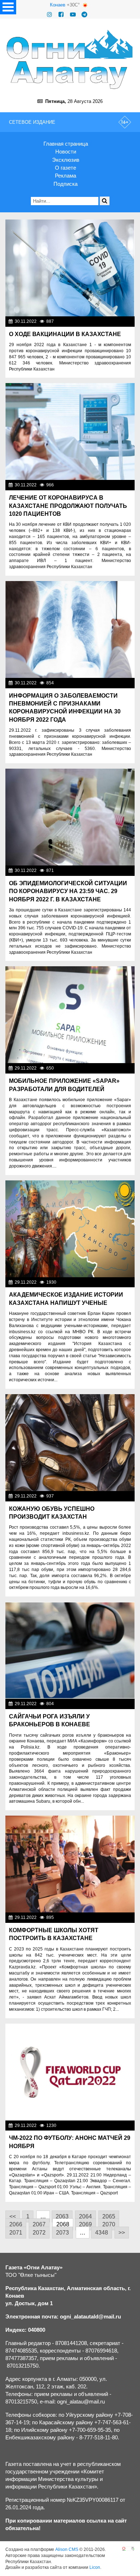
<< (13, 2216)
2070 (109, 2224)
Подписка (66, 184)
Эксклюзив (66, 160)
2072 (39, 2233)
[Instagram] (50, 15)
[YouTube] (73, 15)
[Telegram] (84, 15)
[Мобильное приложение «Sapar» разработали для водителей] (70, 1015)
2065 (109, 2216)
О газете (66, 168)
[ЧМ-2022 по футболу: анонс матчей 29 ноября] (70, 2072)
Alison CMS (67, 2549)
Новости (66, 152)
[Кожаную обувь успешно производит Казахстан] (70, 1443)
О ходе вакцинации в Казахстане (65, 334)
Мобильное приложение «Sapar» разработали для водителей (64, 1085)
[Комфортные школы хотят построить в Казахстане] (70, 1864)
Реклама (66, 176)
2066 (16, 2224)
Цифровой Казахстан (110, 1068)
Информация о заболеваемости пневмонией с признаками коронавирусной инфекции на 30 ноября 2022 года (65, 708)
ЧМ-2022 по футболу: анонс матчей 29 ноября (70, 2142)
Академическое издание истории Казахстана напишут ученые (66, 1299)
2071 (16, 2233)
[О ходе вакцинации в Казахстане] (70, 268)
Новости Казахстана (111, 321)
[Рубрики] (8, 7)
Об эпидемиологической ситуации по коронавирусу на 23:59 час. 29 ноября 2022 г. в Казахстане (68, 891)
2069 (85, 2224)
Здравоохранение (113, 1282)
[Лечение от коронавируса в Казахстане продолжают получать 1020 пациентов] (70, 431)
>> (122, 2233)
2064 (85, 2216)
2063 (62, 2216)
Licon (95, 2567)
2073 (62, 2233)
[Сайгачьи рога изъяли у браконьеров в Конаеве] (70, 1650)
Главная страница (66, 144)
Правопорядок (117, 1704)
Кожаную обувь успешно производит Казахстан (52, 1513)
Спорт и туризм (116, 2126)
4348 (102, 2233)
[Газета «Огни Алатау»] (70, 59)
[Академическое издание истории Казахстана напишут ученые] (70, 1229)
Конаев (58, 5)
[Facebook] (61, 15)
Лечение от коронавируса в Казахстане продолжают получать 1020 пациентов (68, 506)
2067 (39, 2224)
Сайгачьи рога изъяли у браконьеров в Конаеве (50, 1720)
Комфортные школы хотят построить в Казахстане (54, 1934)
